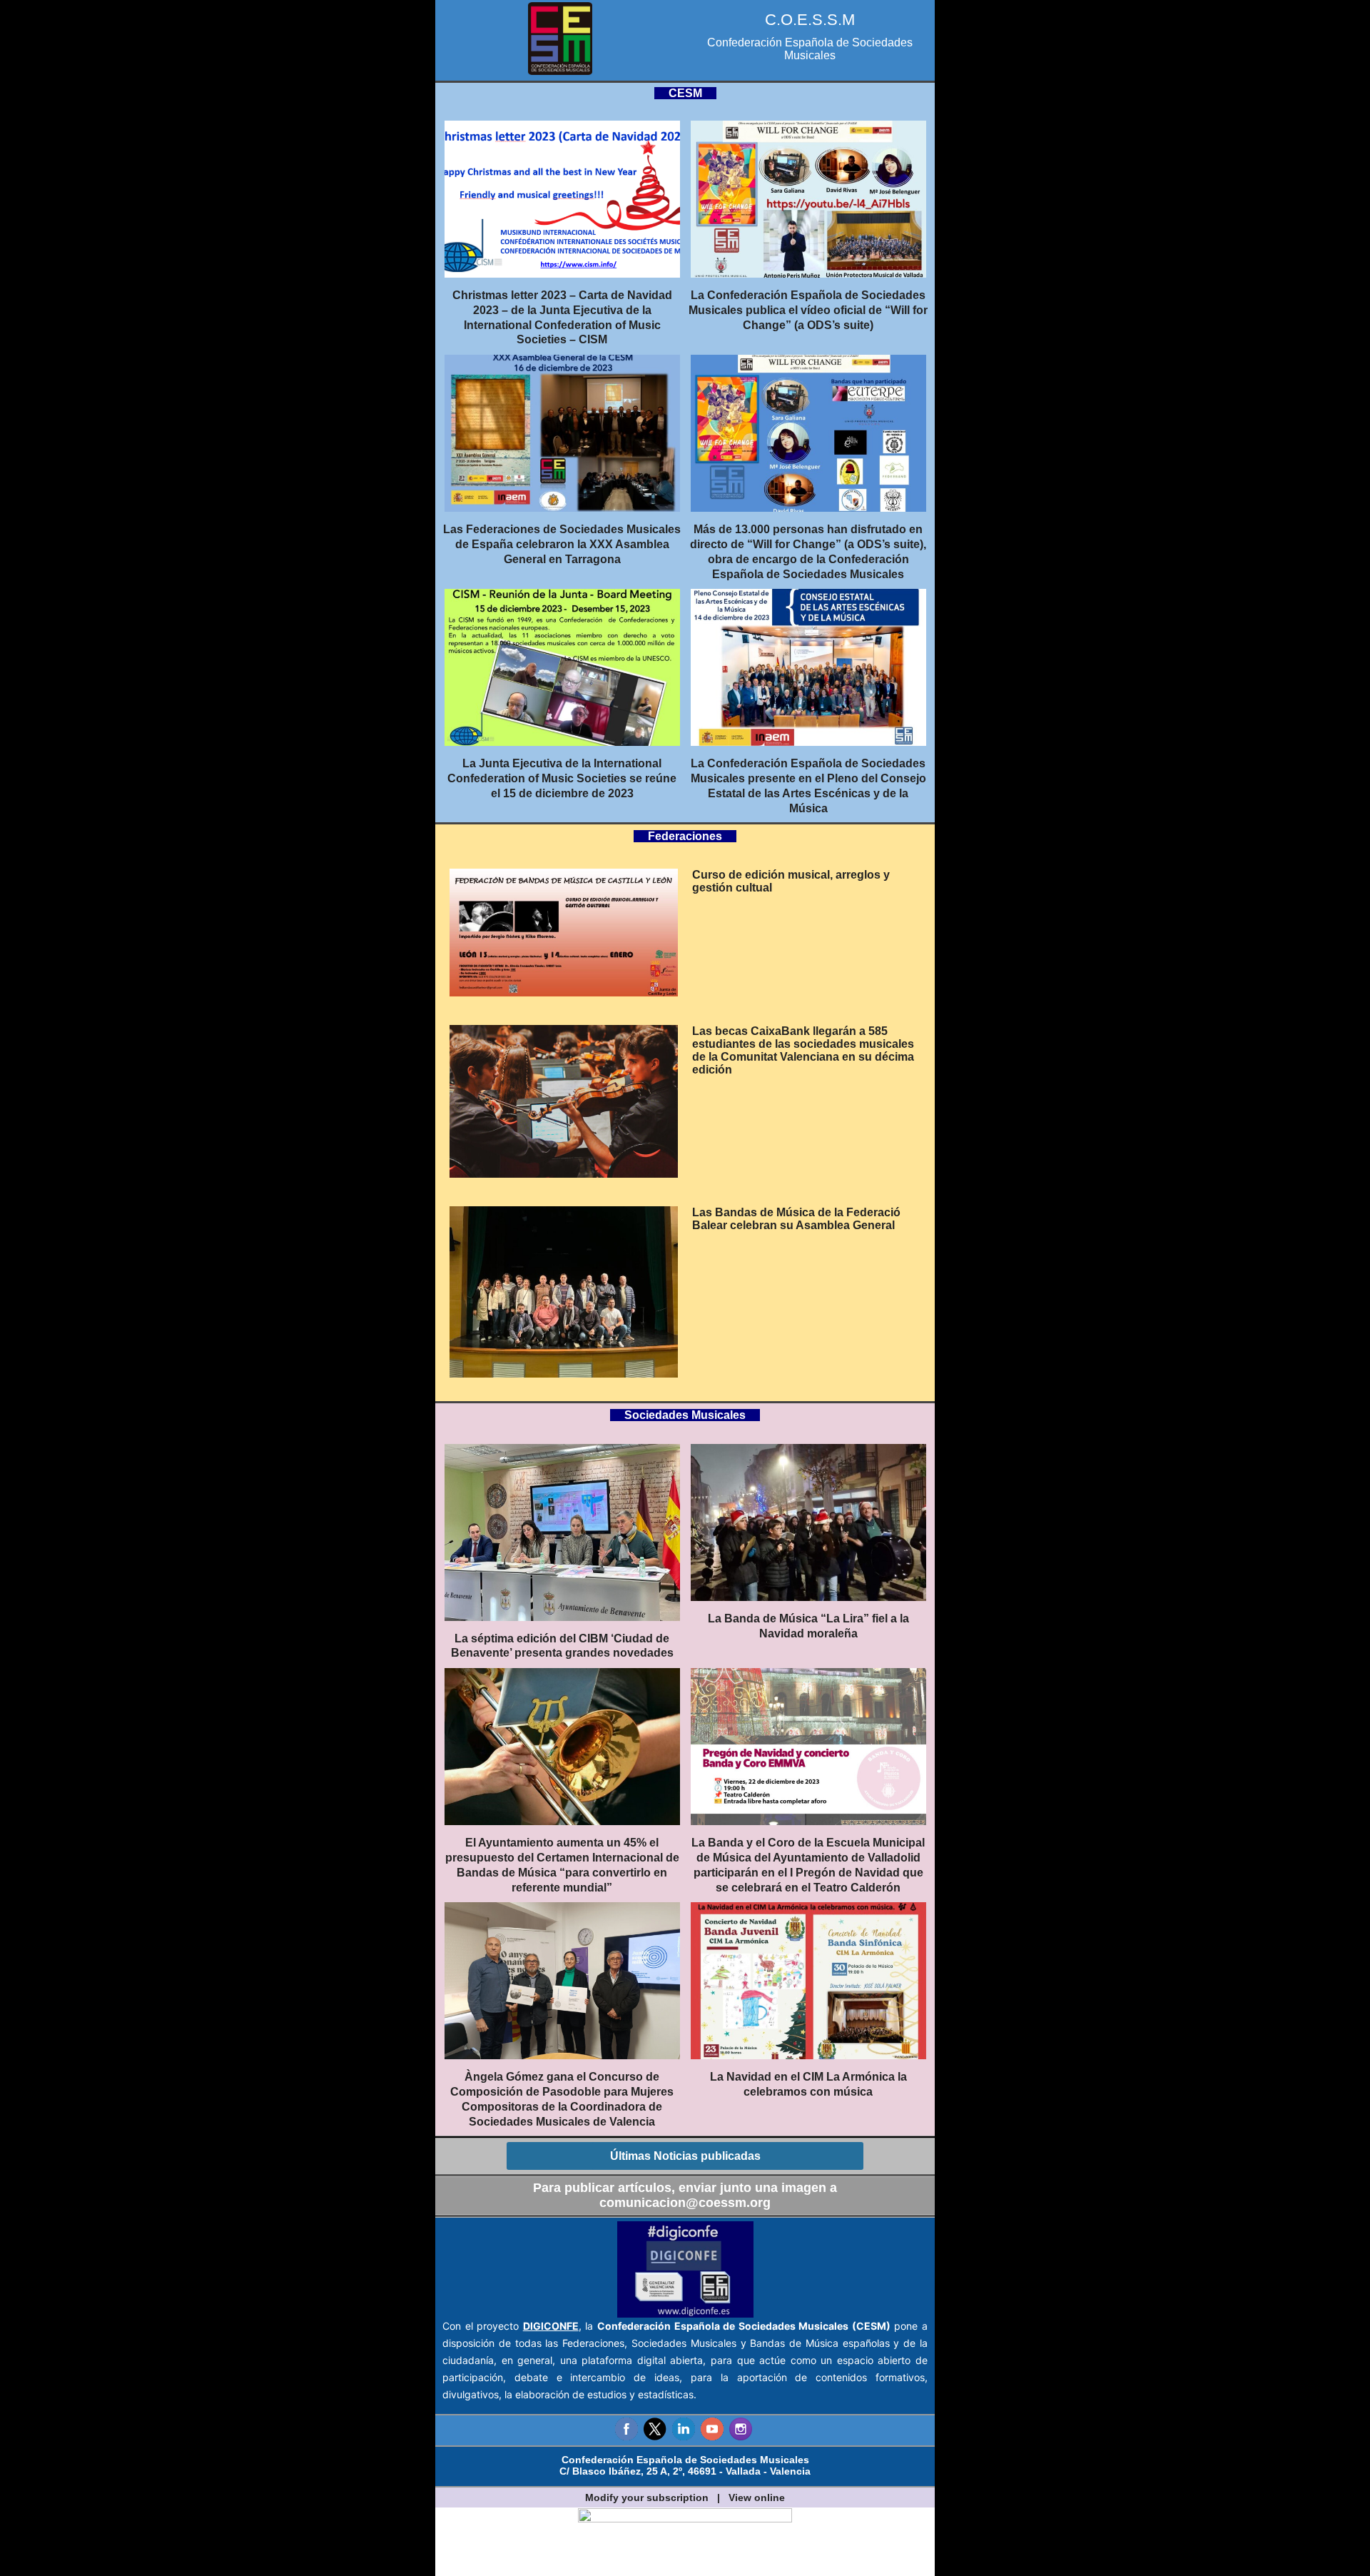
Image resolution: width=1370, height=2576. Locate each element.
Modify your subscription (647, 2497)
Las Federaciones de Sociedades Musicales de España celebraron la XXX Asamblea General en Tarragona (562, 544)
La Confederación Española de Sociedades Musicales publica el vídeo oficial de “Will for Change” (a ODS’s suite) (808, 310)
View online (757, 2497)
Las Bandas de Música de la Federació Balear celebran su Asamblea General (796, 1219)
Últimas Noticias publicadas (685, 2156)
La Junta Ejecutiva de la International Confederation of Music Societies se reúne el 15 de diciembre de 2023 (562, 778)
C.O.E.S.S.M (810, 20)
